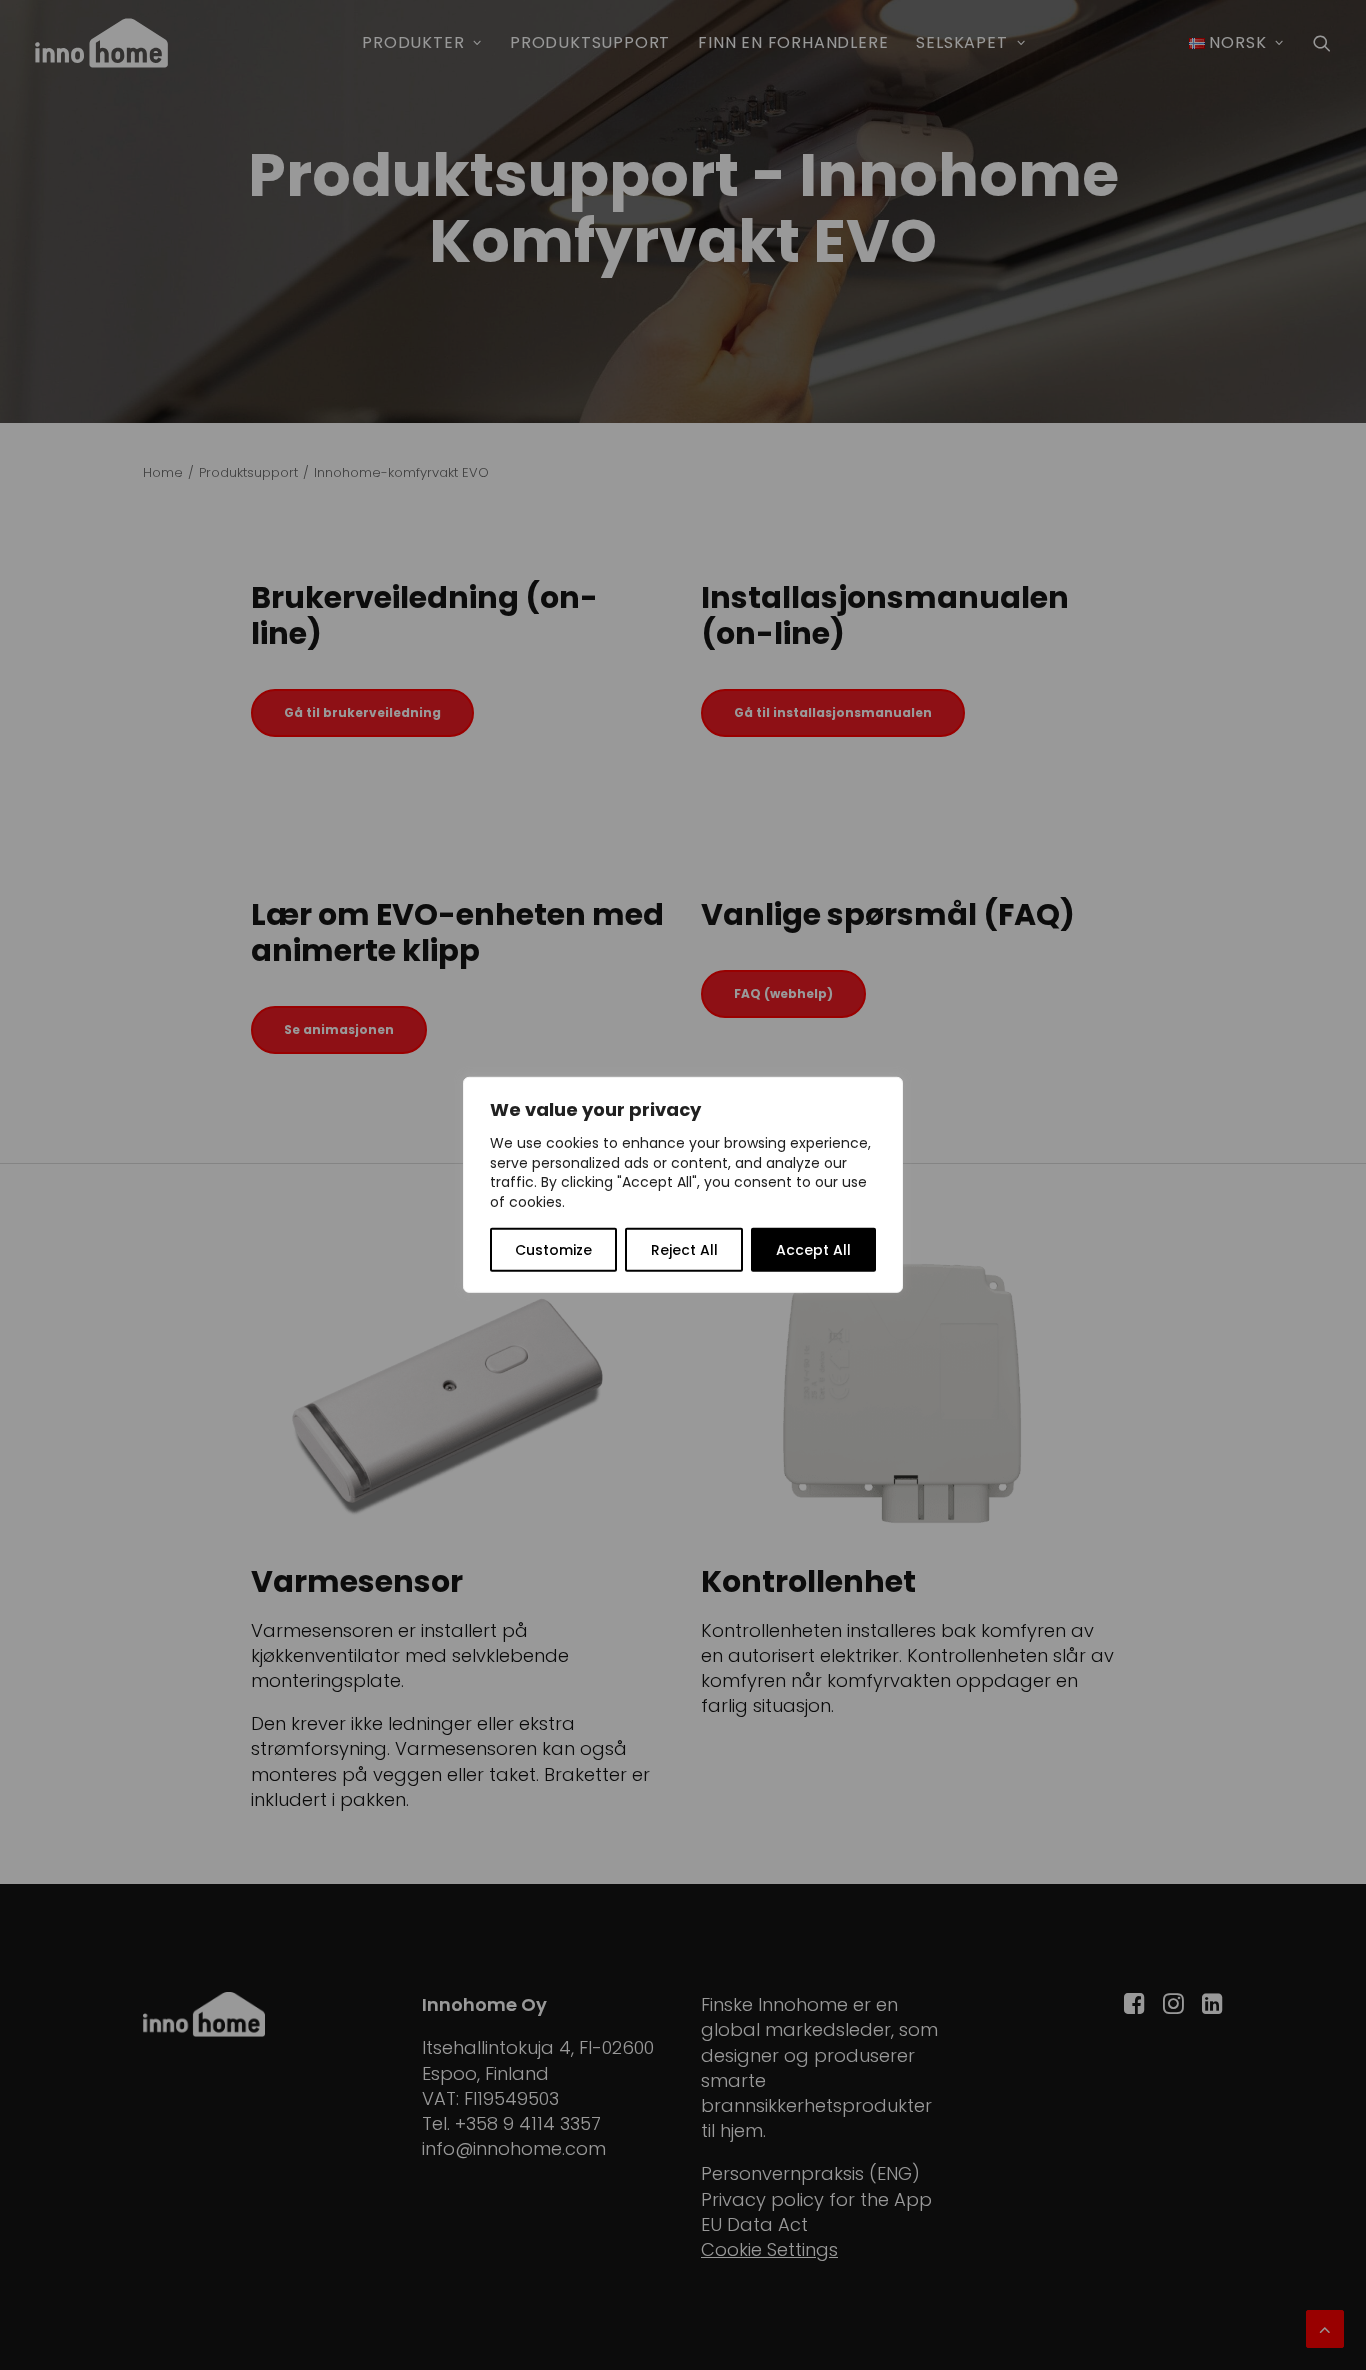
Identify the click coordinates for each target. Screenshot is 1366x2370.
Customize (553, 1250)
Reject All (684, 1250)
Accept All (813, 1250)
